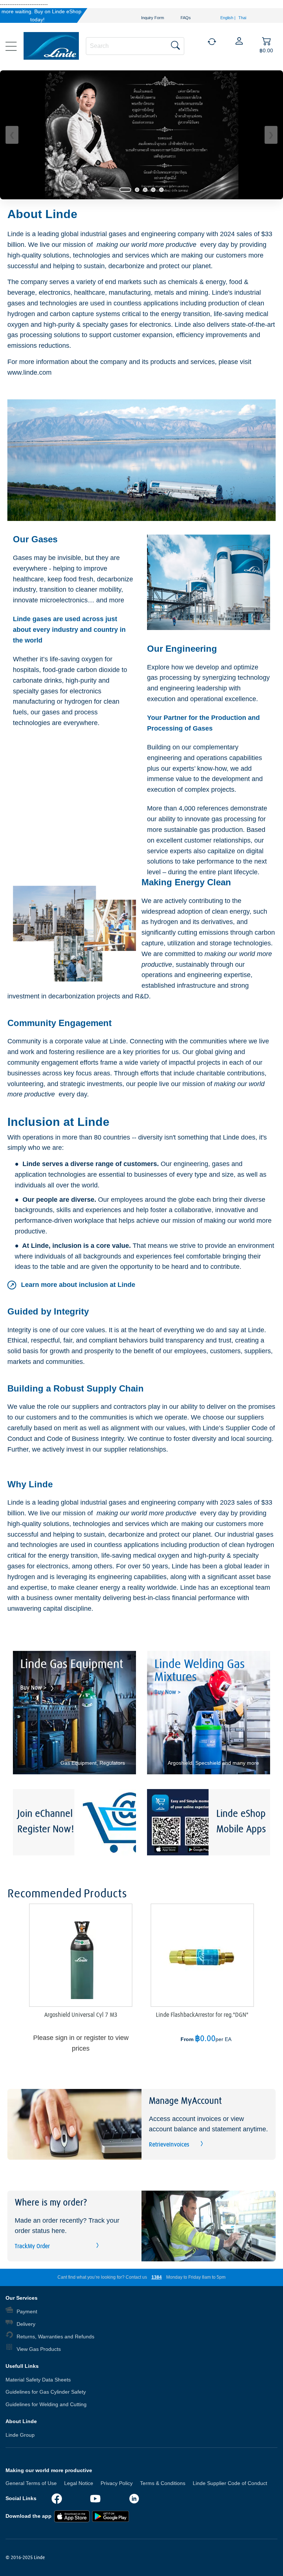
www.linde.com (29, 372)
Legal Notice (79, 2483)
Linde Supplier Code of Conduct (230, 2483)
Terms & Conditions (163, 2483)
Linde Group (20, 2435)
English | (228, 18)
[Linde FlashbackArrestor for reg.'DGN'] (202, 1955)
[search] (135, 45)
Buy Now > (34, 1688)
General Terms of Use (31, 2483)
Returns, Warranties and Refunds (55, 2337)
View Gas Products (39, 2349)
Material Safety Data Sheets (38, 2380)
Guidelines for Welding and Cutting (46, 2404)
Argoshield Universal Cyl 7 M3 (81, 2015)
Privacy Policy (117, 2483)
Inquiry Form (153, 18)
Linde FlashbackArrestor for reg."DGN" (202, 2015)
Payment (27, 2311)
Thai (242, 18)
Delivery (26, 2324)
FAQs (186, 18)
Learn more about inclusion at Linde (72, 1285)
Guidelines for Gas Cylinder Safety (46, 2392)
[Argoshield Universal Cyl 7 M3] (81, 1955)
